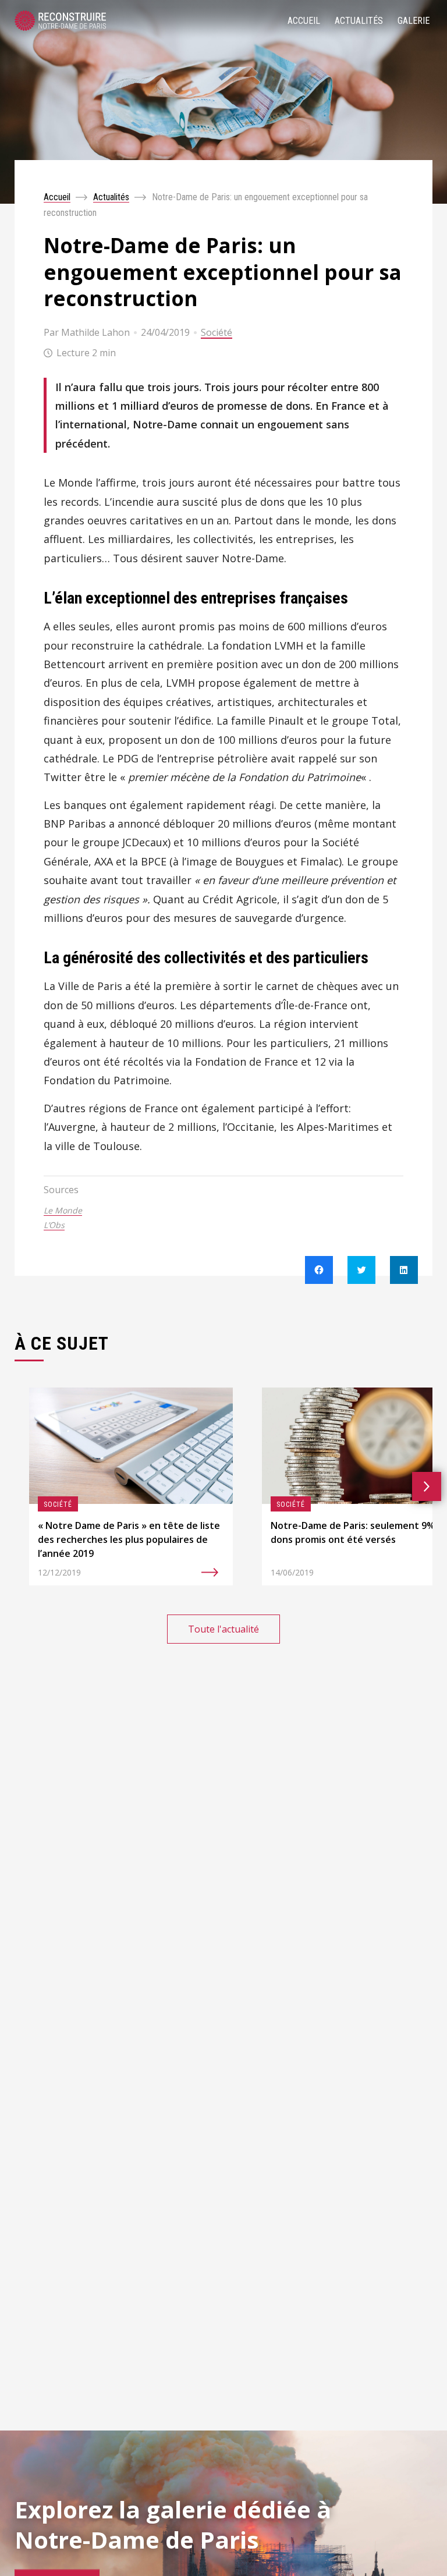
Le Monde (63, 1210)
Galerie (414, 21)
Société (217, 332)
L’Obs (54, 1225)
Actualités (359, 21)
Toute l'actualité (223, 1629)
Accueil (304, 21)
